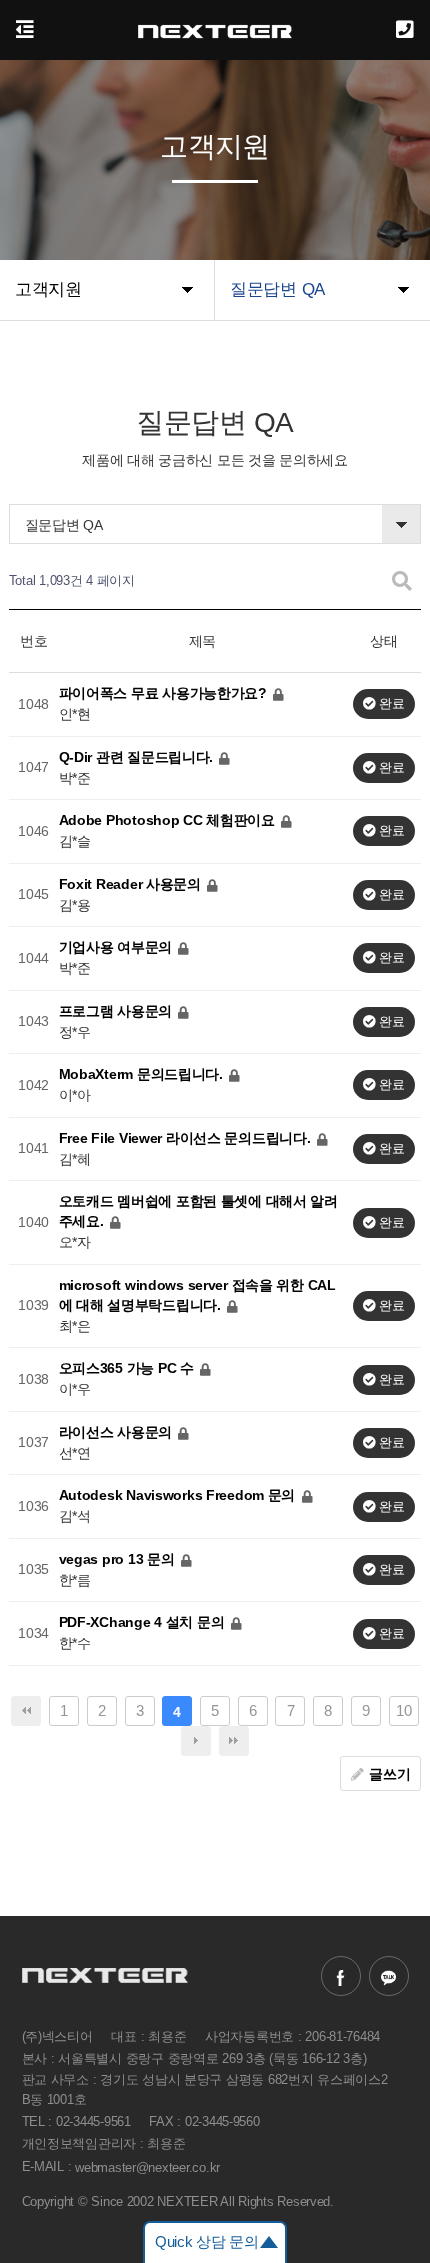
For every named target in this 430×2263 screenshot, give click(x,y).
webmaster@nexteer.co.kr (147, 2166)
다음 (196, 1741)
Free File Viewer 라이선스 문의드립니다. (187, 1137)
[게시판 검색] (402, 581)
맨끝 (234, 1741)
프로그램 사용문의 (117, 1010)
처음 (26, 1711)
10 (403, 1710)
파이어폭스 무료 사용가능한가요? (165, 693)
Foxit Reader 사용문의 (132, 883)
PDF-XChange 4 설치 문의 (143, 1622)
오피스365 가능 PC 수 (128, 1368)
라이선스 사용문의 (117, 1431)
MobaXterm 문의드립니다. (143, 1074)
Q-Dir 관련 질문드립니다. (138, 756)
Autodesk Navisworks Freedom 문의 (179, 1495)
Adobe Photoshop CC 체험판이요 (169, 820)
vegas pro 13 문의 (119, 1558)
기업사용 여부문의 (117, 947)
